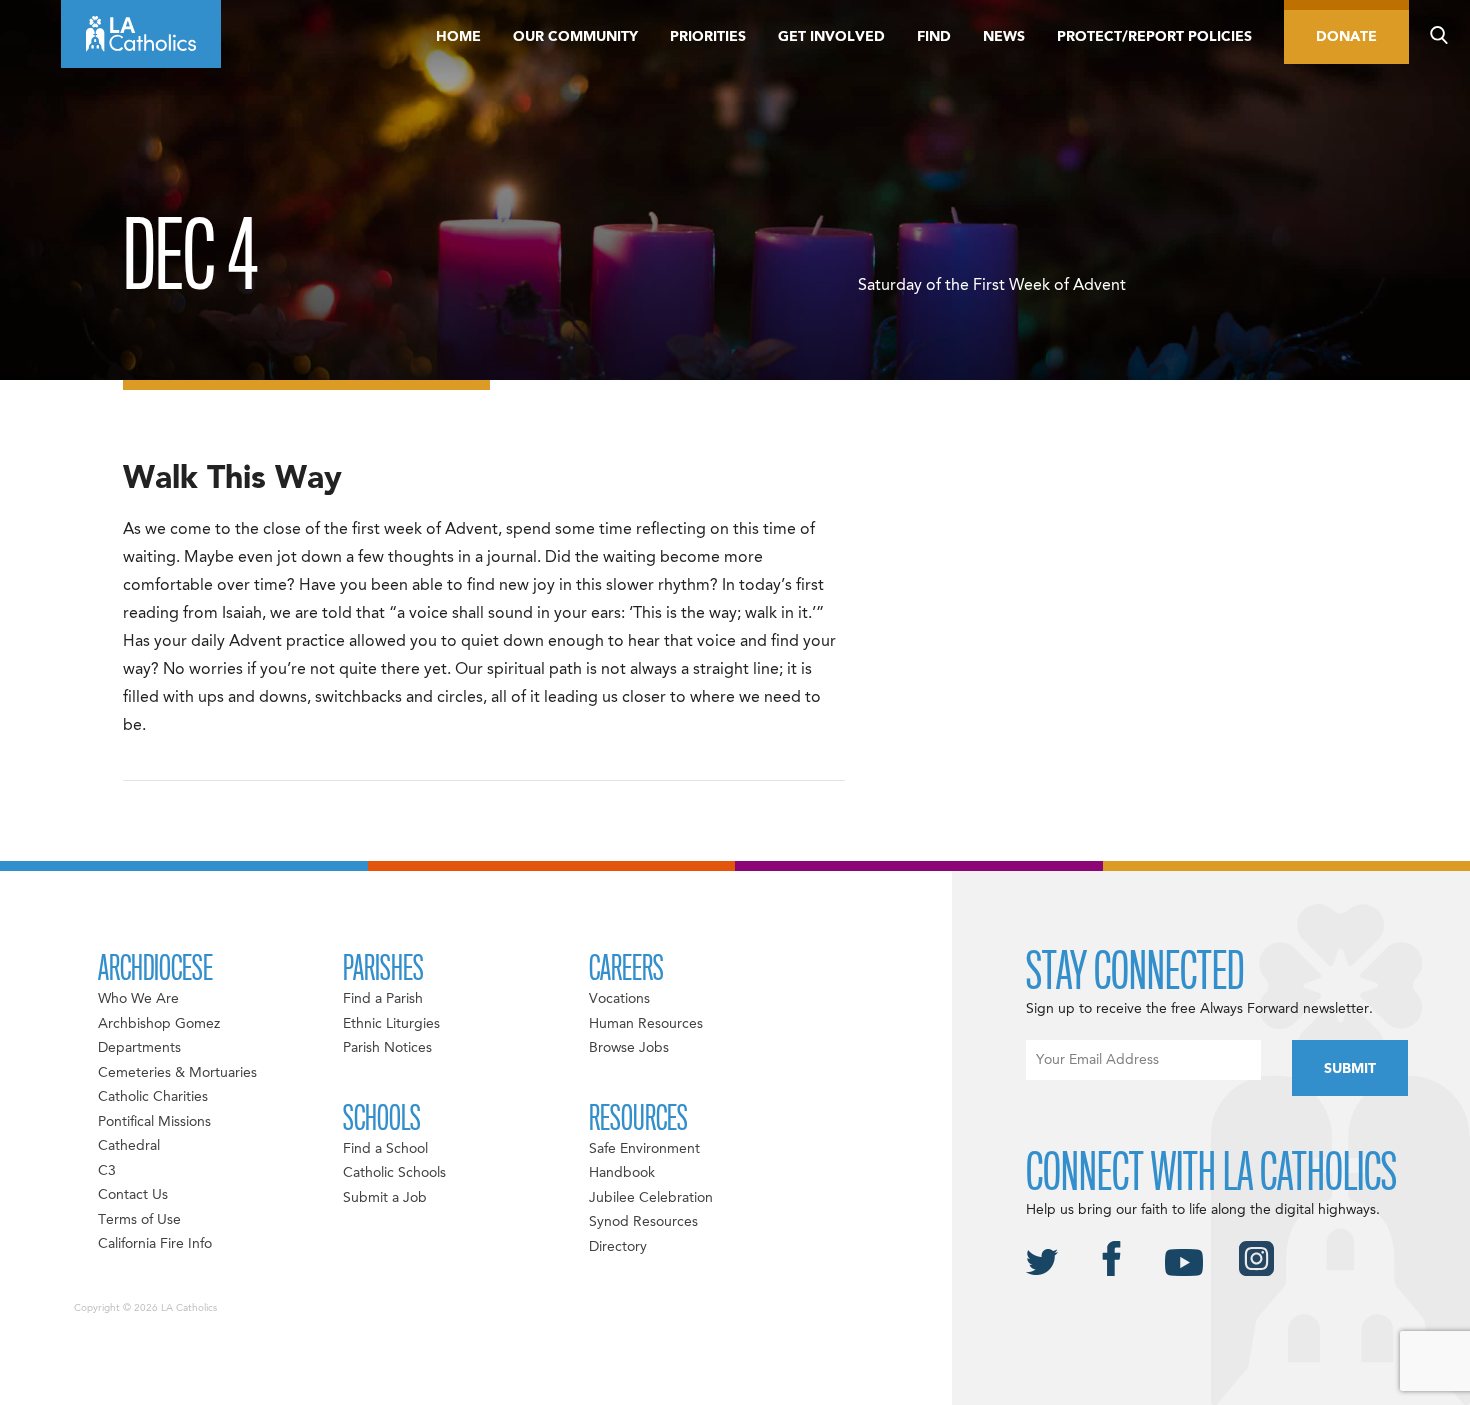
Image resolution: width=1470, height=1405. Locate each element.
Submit (1350, 1069)
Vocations (619, 999)
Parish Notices (387, 1048)
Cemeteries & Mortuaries (177, 1073)
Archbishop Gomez (159, 1024)
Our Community (575, 37)
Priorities (708, 37)
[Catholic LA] (141, 34)
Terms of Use (139, 1220)
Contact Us (133, 1195)
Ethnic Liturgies (391, 1024)
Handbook (622, 1173)
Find (934, 37)
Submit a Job (385, 1198)
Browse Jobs (629, 1048)
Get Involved (831, 37)
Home (458, 37)
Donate (1346, 37)
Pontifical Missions (154, 1122)
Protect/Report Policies (1154, 37)
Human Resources (646, 1024)
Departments (139, 1048)
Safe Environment (644, 1149)
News (1004, 37)
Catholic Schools (394, 1173)
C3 (107, 1171)
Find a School (385, 1149)
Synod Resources (643, 1222)
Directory (618, 1247)
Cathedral (129, 1146)
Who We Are (138, 999)
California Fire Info (155, 1244)
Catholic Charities (153, 1097)
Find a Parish (383, 999)
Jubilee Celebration (651, 1198)
